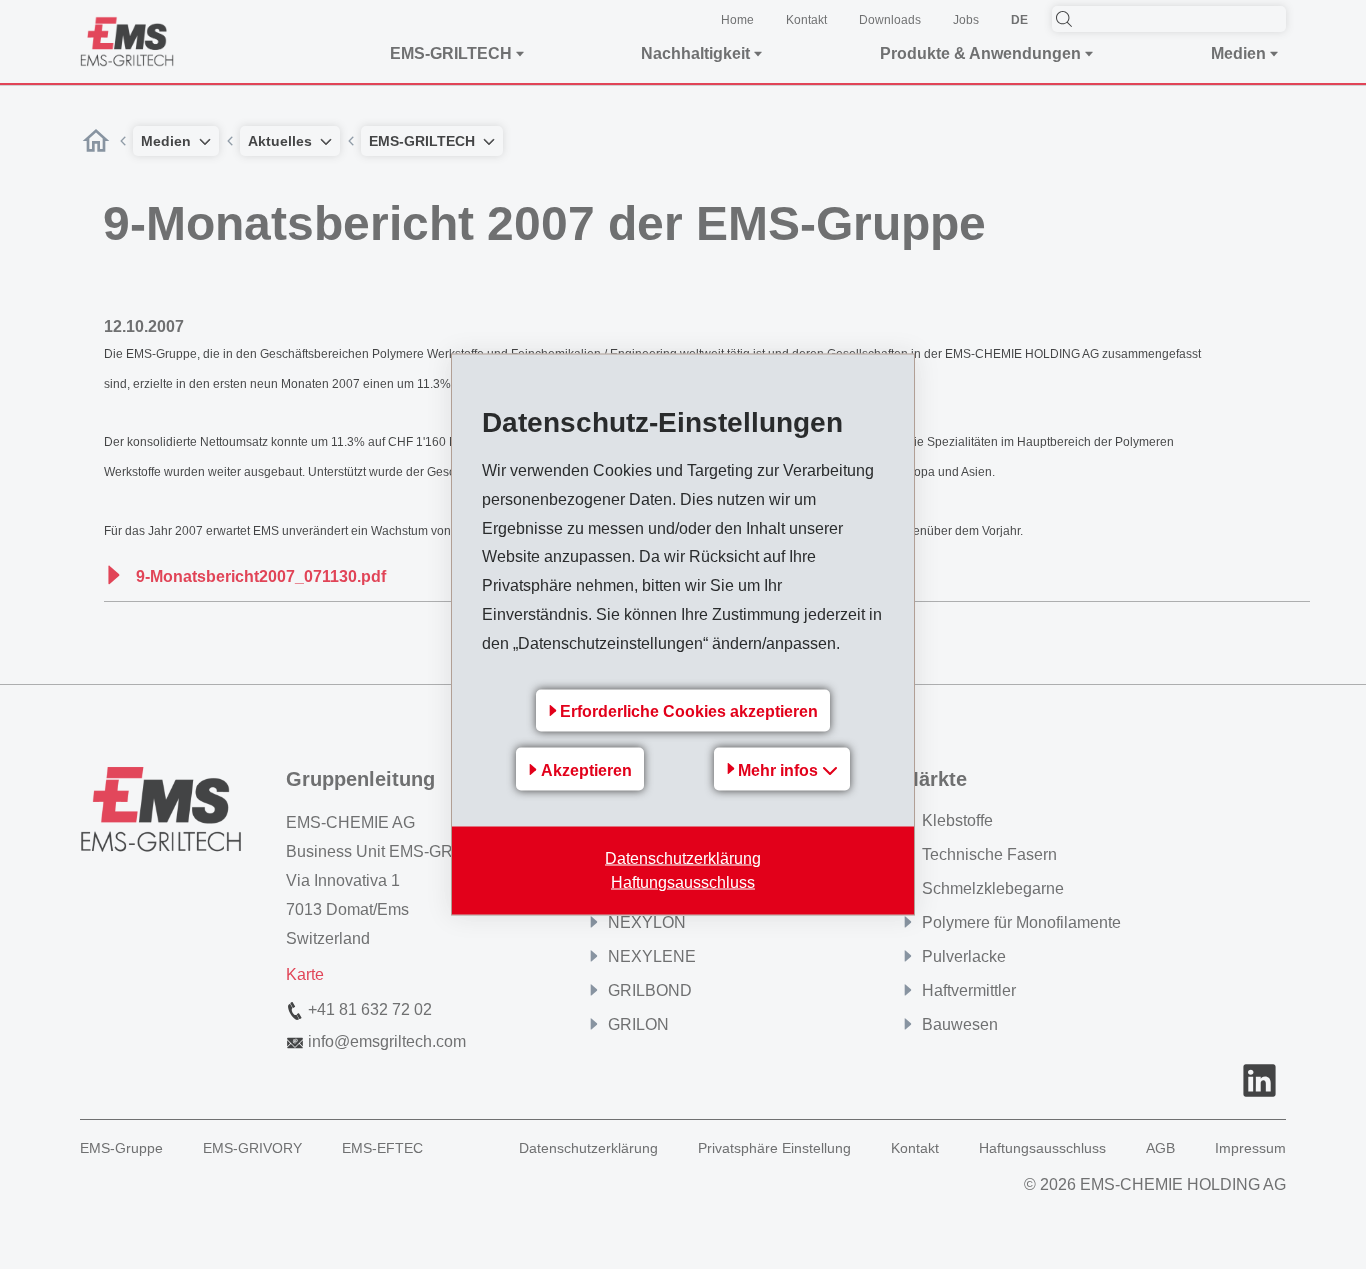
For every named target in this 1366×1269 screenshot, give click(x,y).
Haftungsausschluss (683, 882)
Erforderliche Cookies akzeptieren (689, 711)
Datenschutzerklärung (683, 858)
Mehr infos (780, 770)
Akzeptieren (586, 769)
